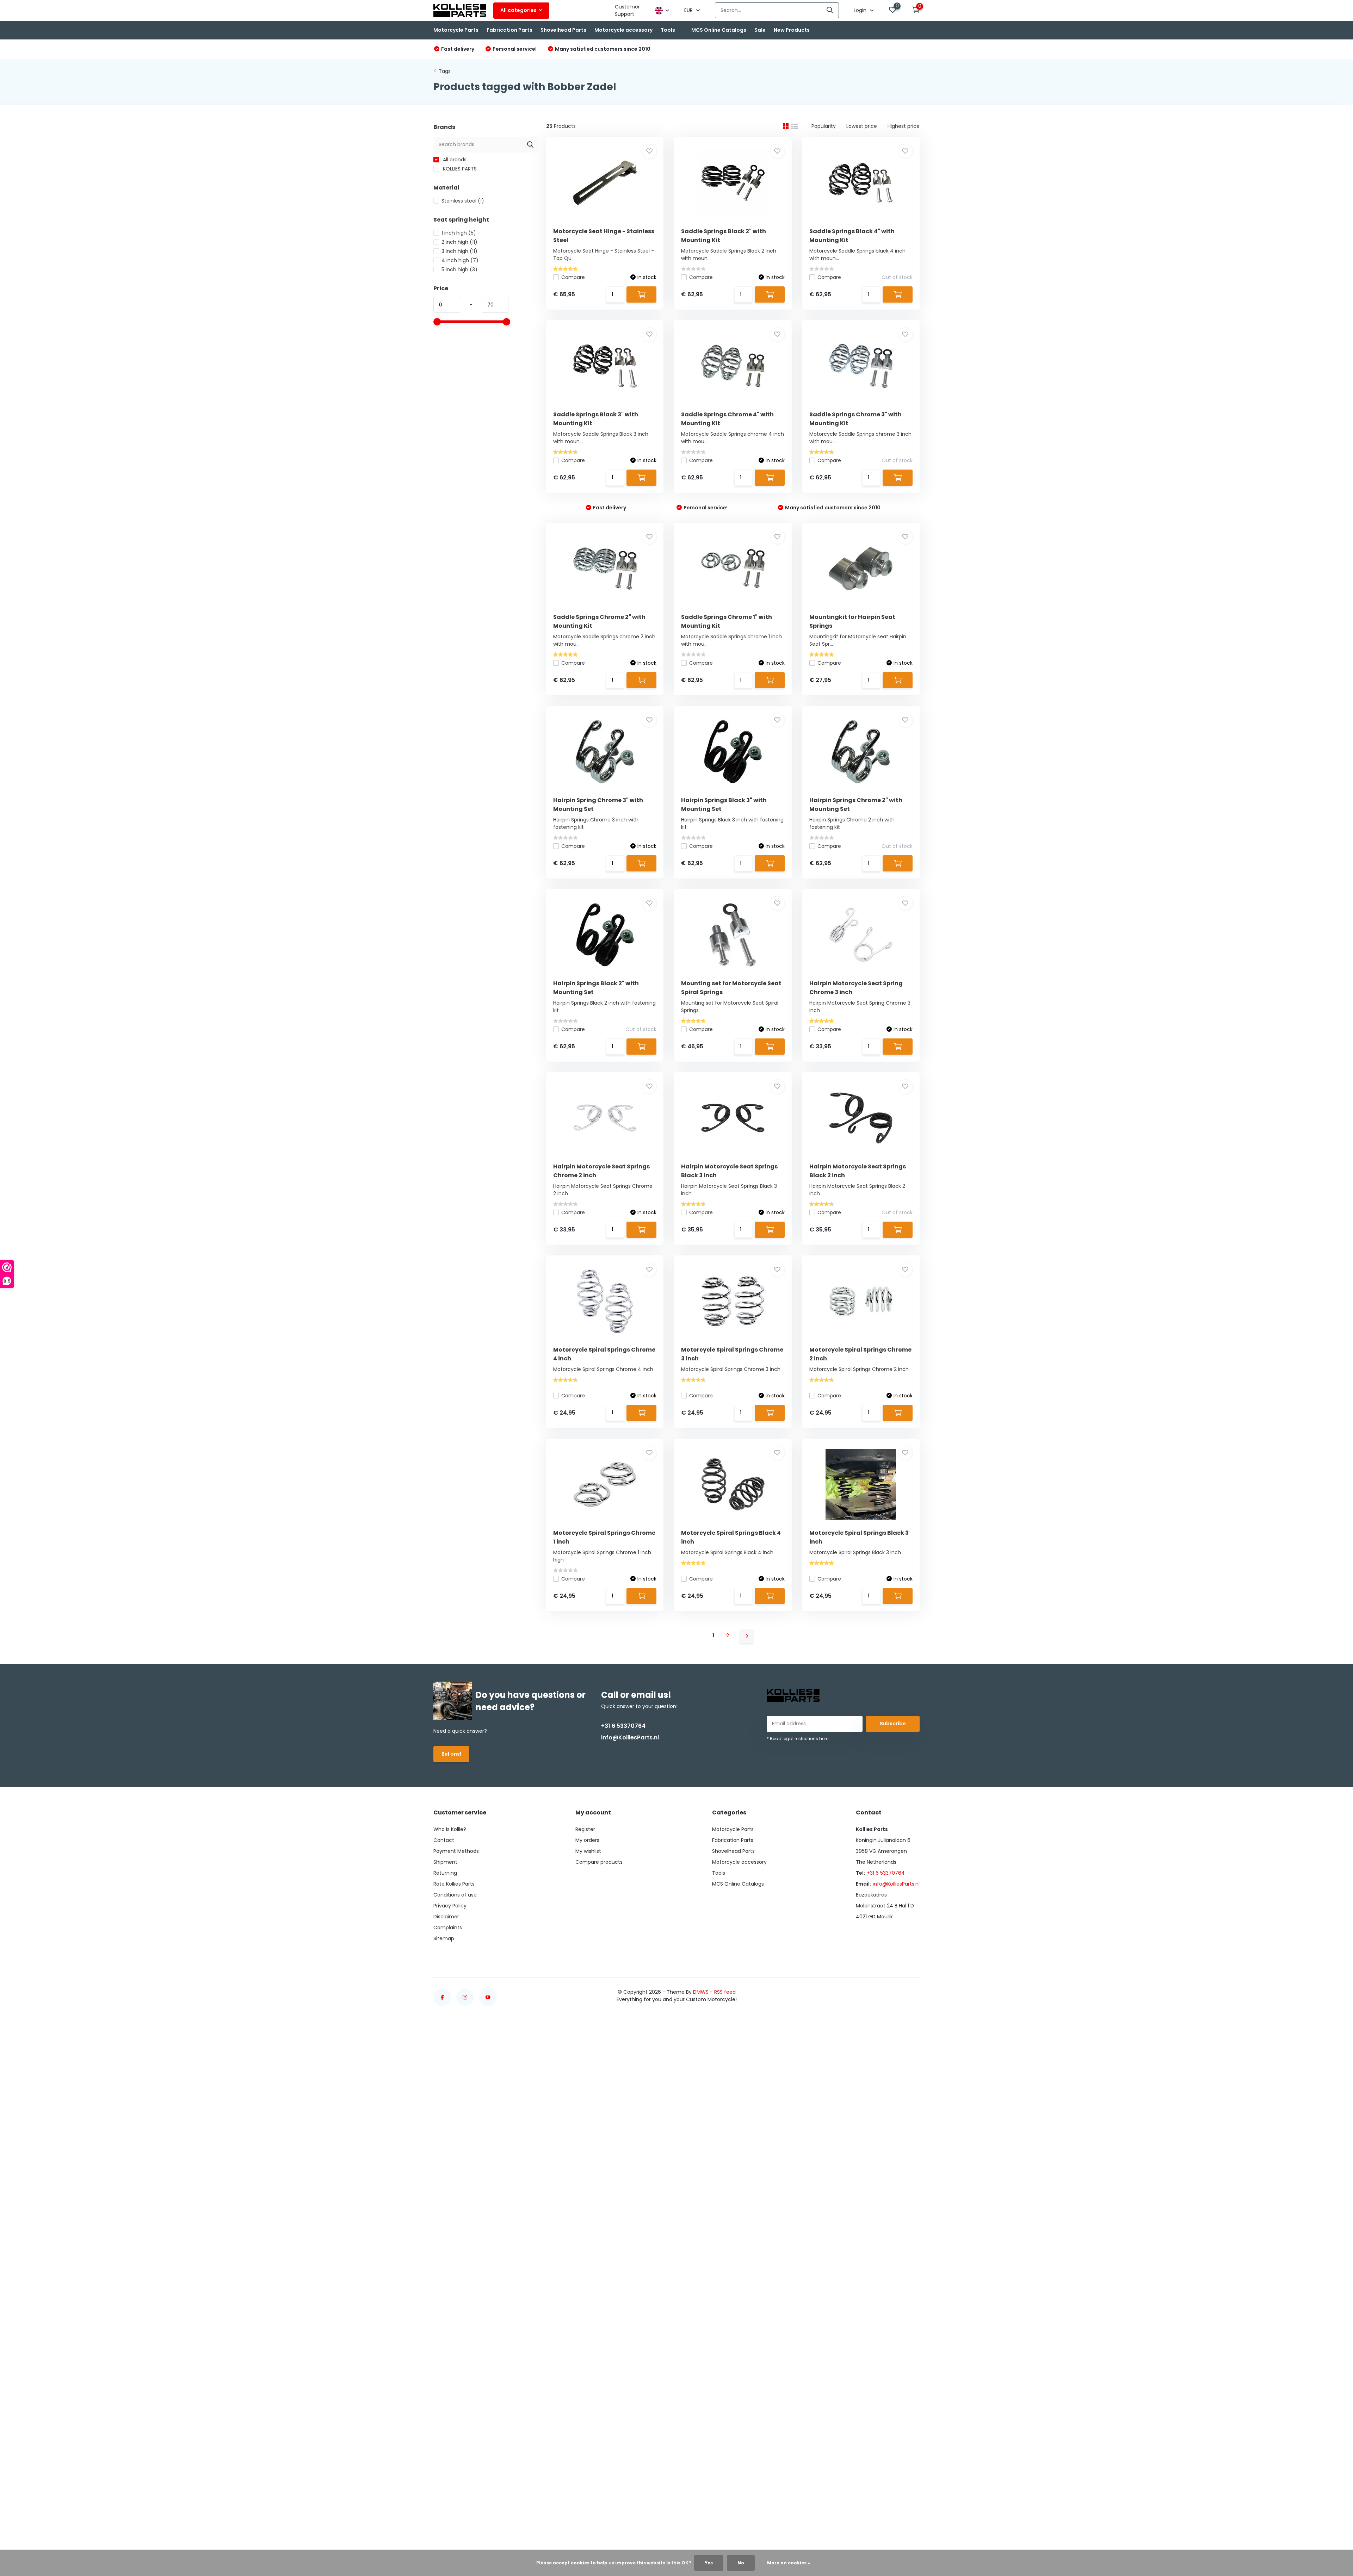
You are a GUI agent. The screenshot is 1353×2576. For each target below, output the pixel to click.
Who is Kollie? (450, 1829)
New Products (792, 30)
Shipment (445, 1862)
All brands (454, 160)
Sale (760, 30)
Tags (445, 71)
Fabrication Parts (509, 30)
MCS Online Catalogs (719, 30)
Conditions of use (455, 1895)
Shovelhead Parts (563, 30)
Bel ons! (451, 1754)
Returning (445, 1873)
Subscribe (893, 1724)
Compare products (599, 1862)
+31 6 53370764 (623, 1726)
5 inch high (459, 269)
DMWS (701, 1992)
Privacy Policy (450, 1906)
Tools (668, 30)
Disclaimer (446, 1917)
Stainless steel (463, 201)
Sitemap (444, 1938)
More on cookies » (789, 2563)
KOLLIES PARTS (459, 169)
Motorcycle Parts (456, 30)
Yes (709, 2563)
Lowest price (862, 126)
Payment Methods (456, 1851)
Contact (444, 1840)
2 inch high (459, 242)
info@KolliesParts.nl (630, 1737)
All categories (518, 10)
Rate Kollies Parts (454, 1884)
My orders (587, 1840)
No (741, 2563)
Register (585, 1829)
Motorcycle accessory (623, 30)
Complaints (448, 1928)
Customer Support (627, 10)
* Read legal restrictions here (798, 1739)
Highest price (904, 126)
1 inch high (459, 233)
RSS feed (725, 1992)
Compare (573, 277)
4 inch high (460, 260)
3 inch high (459, 251)
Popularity (824, 126)
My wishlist (588, 1851)
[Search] (830, 10)
